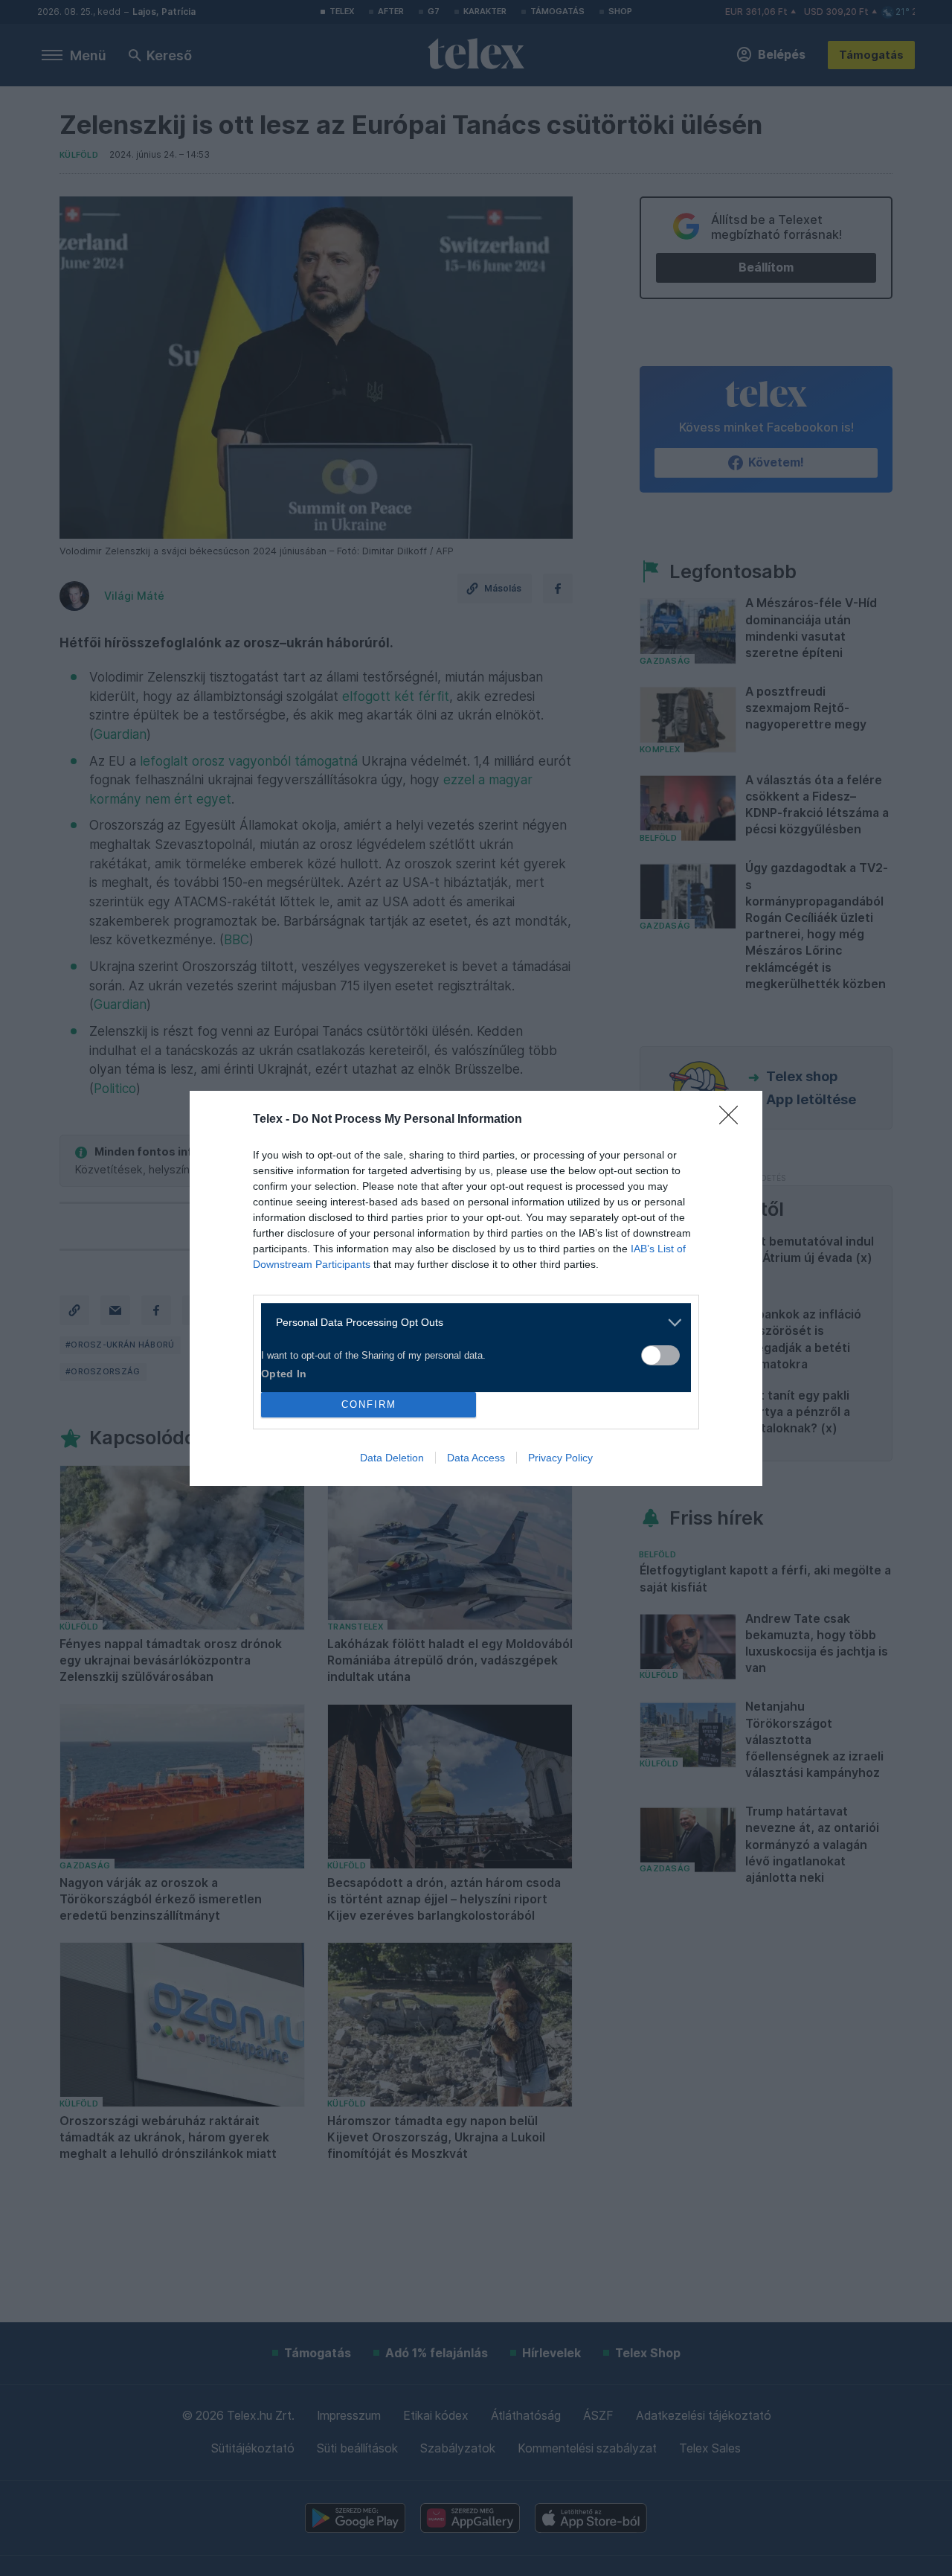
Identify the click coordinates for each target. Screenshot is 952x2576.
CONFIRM (369, 1404)
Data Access (476, 1458)
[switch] (660, 1355)
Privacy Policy (560, 1458)
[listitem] (470, 1323)
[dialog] (476, 1288)
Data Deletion (392, 1458)
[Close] (733, 1120)
